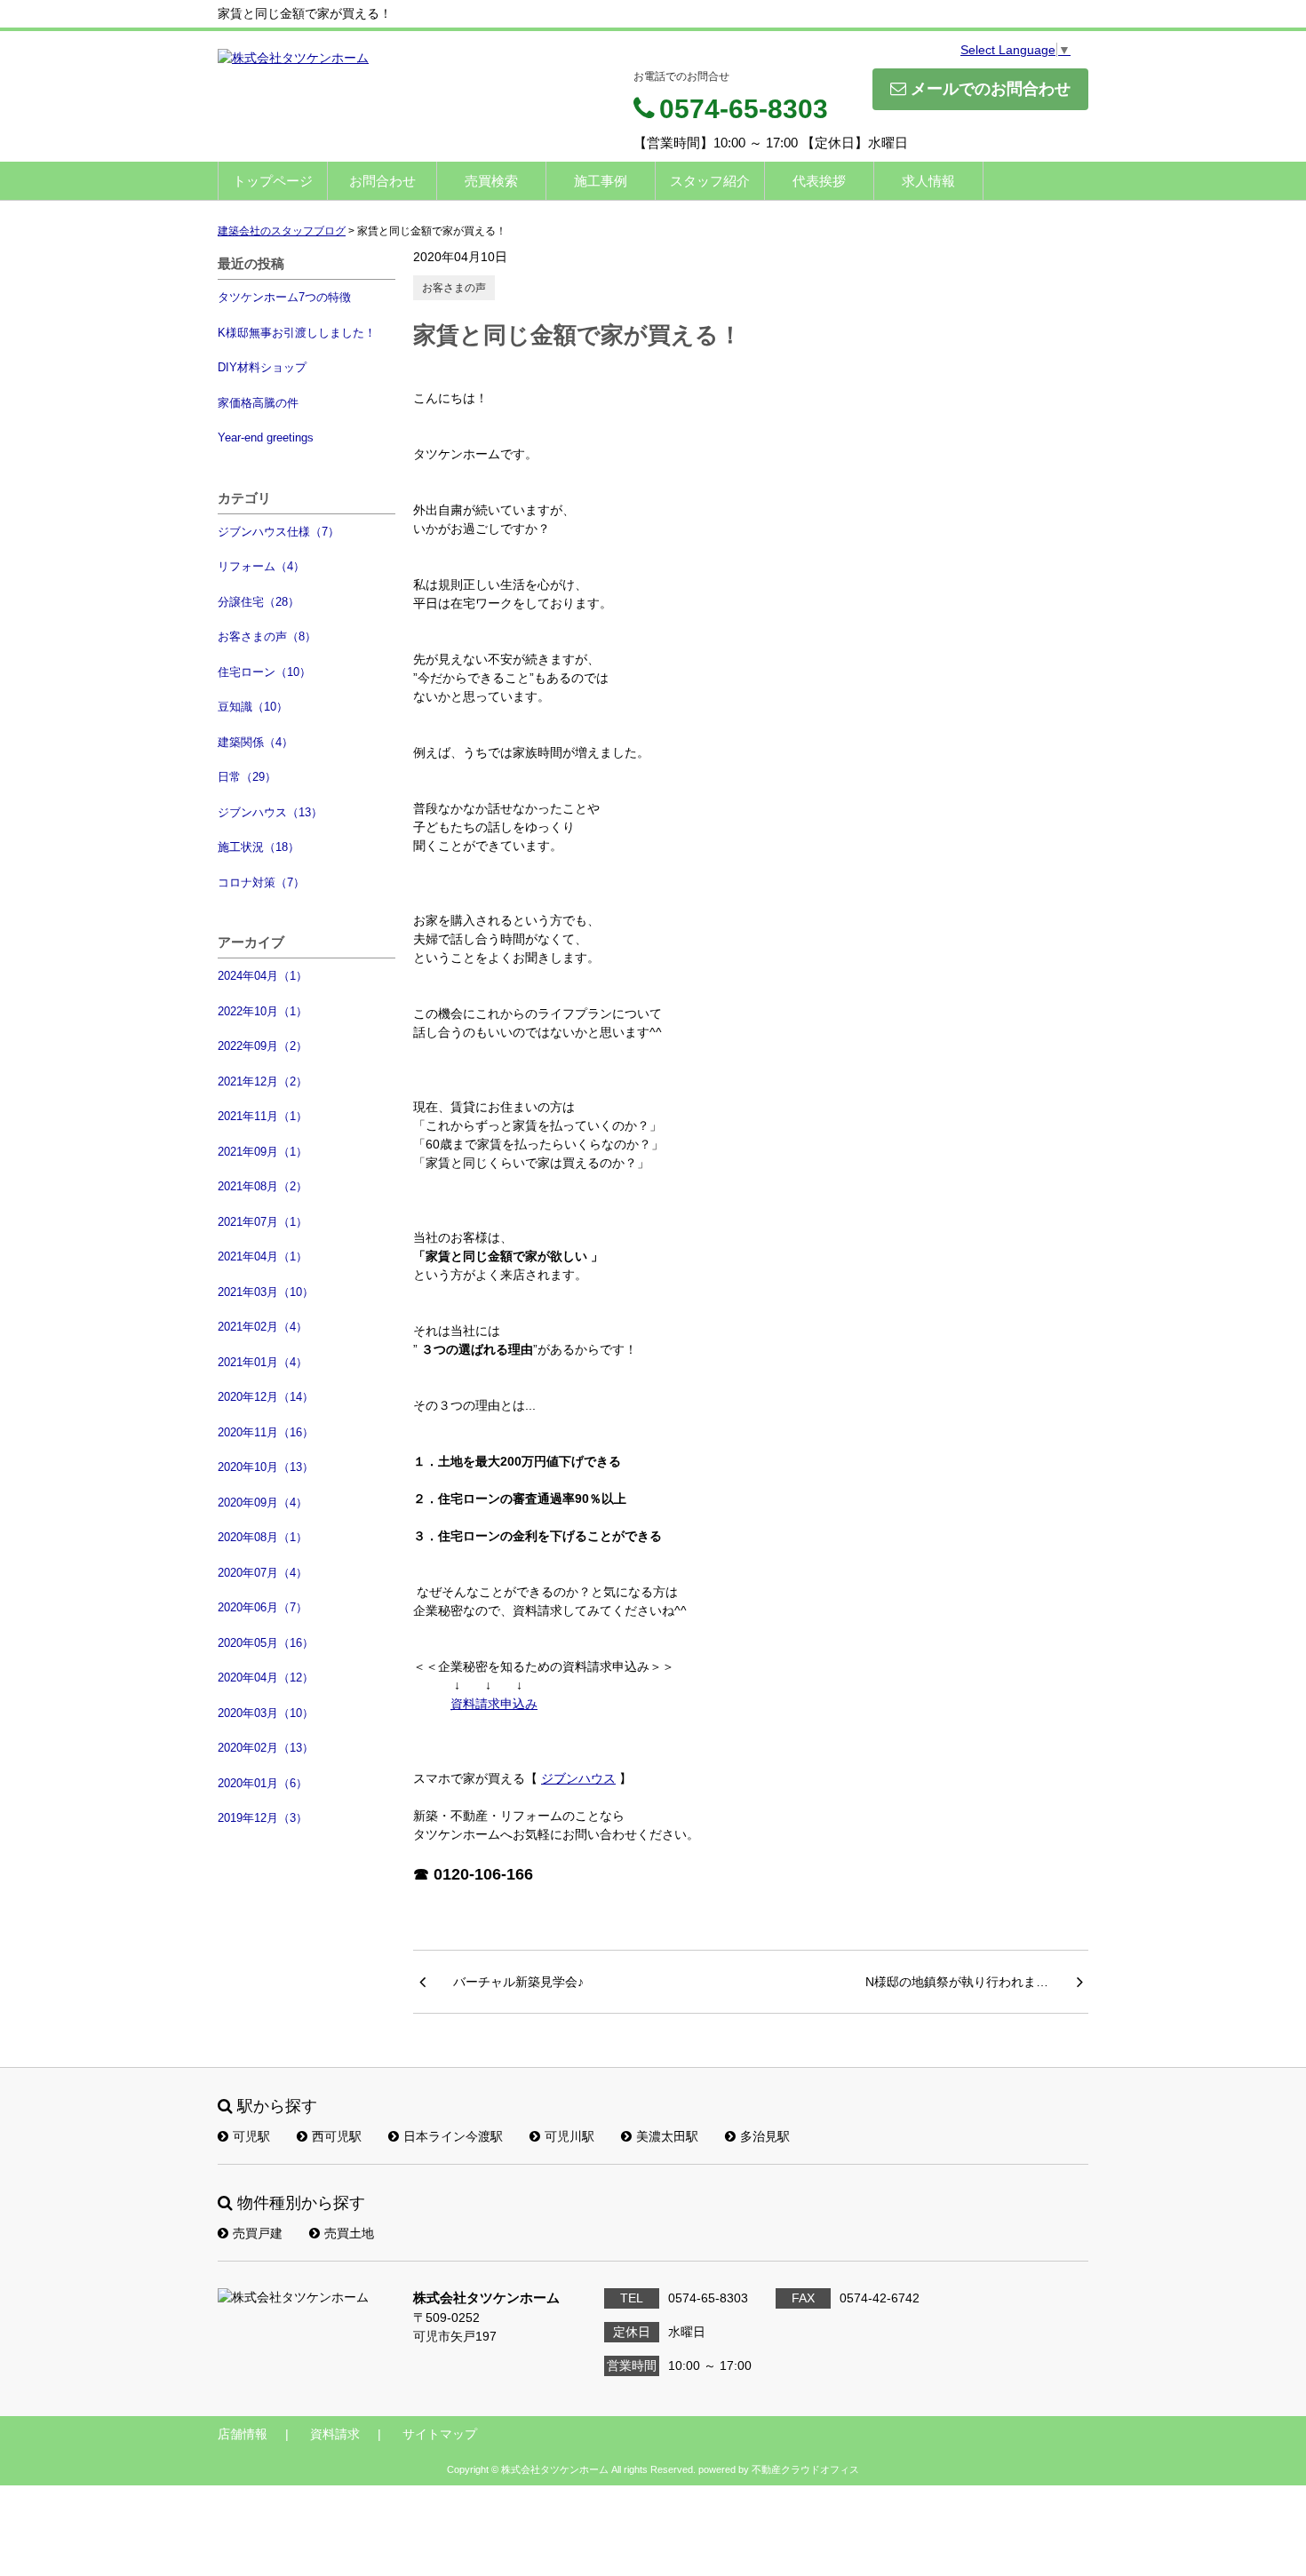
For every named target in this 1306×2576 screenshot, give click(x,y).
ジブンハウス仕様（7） (279, 532)
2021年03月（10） (266, 1292)
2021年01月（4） (263, 1362)
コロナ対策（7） (261, 883)
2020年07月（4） (263, 1573)
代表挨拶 (819, 181)
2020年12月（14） (266, 1397)
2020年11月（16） (266, 1432)
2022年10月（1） (263, 1011)
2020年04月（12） (266, 1678)
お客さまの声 (454, 288)
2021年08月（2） (263, 1186)
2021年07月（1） (263, 1222)
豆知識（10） (253, 707)
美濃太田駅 (667, 2136)
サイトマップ (440, 2434)
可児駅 (251, 2136)
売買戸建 (258, 2233)
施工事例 (601, 181)
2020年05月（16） (266, 1643)
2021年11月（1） (263, 1116)
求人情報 (928, 181)
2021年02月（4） (263, 1327)
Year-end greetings (266, 437)
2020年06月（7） (263, 1607)
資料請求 (335, 2434)
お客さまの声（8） (267, 636)
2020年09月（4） (263, 1503)
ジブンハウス (578, 1778)
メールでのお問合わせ (991, 89)
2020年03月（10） (266, 1713)
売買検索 (491, 181)
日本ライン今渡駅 (453, 2136)
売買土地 (349, 2233)
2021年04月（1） (263, 1256)
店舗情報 (243, 2434)
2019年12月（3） (263, 1818)
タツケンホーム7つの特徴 (284, 297)
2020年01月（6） (263, 1783)
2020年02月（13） (266, 1748)
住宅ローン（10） (264, 672)
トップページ (273, 181)
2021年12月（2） (263, 1081)
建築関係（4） (255, 742)
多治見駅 (765, 2136)
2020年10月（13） (266, 1467)
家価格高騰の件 (258, 403)
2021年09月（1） (263, 1152)
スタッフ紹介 (710, 181)
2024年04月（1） (263, 976)
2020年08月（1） (263, 1537)
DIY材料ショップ (262, 367)
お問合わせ (382, 181)
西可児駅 (337, 2136)
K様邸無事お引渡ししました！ (297, 333)
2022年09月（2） (263, 1046)
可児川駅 (569, 2136)
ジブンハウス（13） (270, 812)
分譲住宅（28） (259, 602)
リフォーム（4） (261, 566)
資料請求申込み (494, 1704)
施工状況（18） (259, 847)
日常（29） (247, 777)
